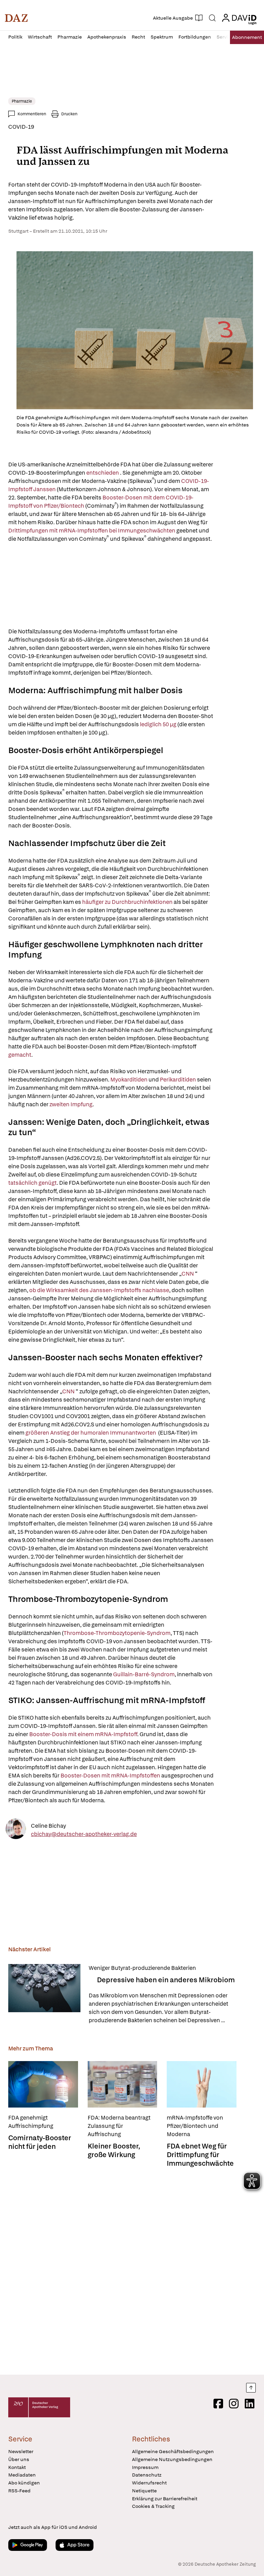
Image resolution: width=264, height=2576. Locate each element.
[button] (16, 18)
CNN (188, 1274)
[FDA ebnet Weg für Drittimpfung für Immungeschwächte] (202, 2084)
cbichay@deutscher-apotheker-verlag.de (84, 1834)
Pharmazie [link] (22, 101)
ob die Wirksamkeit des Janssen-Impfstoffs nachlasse (99, 1290)
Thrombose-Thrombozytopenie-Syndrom (117, 1633)
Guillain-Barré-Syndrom (144, 1674)
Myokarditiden (129, 1080)
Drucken (69, 114)
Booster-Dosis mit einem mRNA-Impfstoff (83, 1734)
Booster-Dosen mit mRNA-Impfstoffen (110, 1776)
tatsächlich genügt (32, 1183)
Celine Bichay (48, 1825)
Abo (247, 37)
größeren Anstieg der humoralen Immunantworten (91, 1433)
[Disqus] (131, 2269)
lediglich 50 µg (158, 724)
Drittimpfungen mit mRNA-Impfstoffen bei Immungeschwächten (92, 531)
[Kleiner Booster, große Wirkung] (123, 2084)
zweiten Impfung (71, 1104)
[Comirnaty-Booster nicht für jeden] (43, 2084)
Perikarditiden (178, 1080)
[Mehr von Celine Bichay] (16, 1830)
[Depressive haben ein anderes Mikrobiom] (44, 1994)
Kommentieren (32, 114)
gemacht (20, 1055)
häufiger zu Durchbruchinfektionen (128, 902)
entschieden (103, 473)
